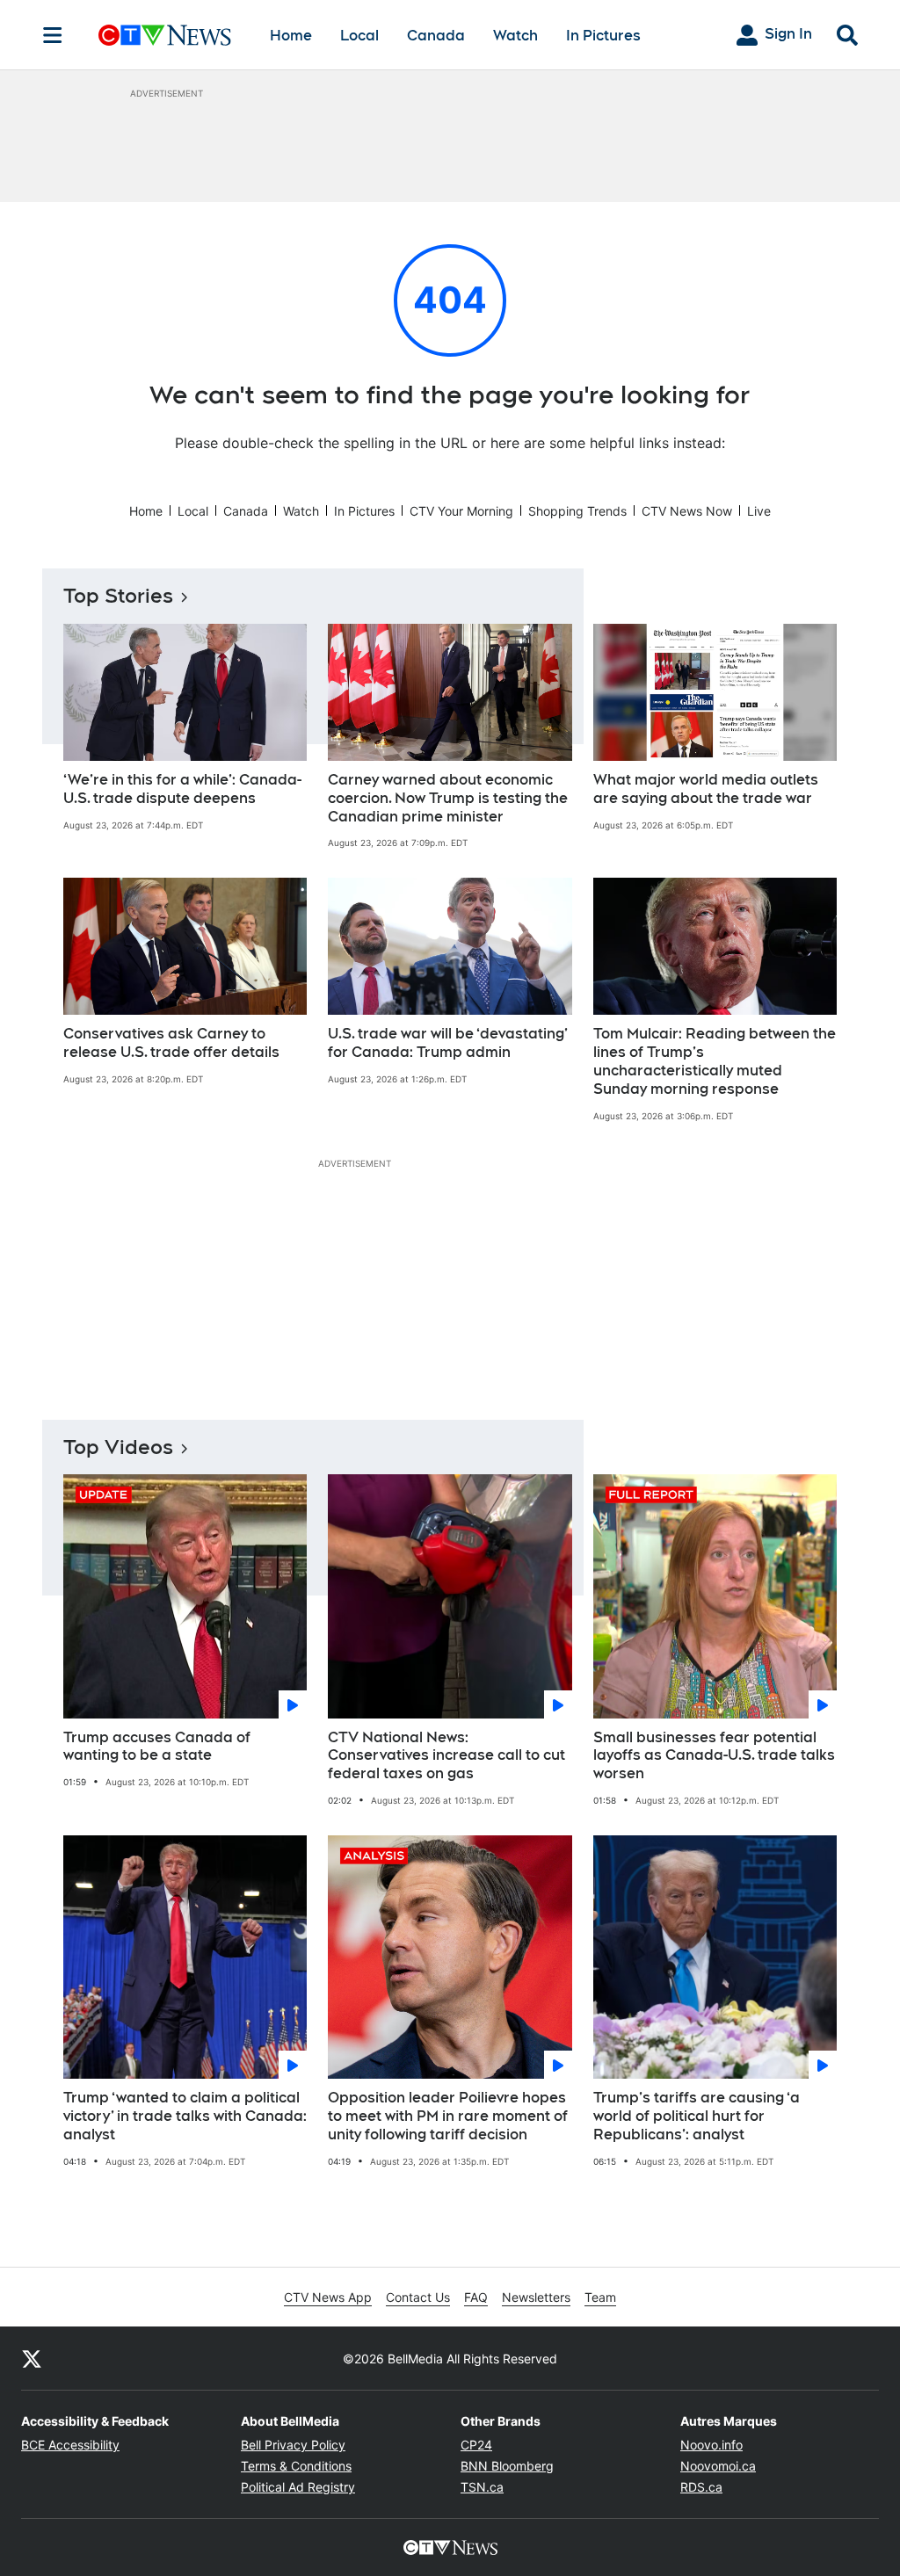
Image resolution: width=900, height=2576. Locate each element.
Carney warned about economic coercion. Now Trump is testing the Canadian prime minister (448, 798)
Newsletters (536, 2297)
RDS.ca (701, 2487)
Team (600, 2297)
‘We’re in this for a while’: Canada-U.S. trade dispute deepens (182, 789)
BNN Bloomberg (507, 2466)
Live (759, 511)
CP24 (476, 2445)
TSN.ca (482, 2487)
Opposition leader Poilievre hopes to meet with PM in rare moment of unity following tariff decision (448, 2116)
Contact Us (418, 2297)
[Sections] (53, 35)
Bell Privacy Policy (293, 2445)
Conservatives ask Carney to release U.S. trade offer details (171, 1043)
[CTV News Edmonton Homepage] (165, 35)
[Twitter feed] (32, 2358)
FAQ (476, 2297)
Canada (436, 36)
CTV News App (328, 2297)
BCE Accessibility (70, 2445)
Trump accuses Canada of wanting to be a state (157, 1747)
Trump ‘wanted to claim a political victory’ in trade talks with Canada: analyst (185, 2116)
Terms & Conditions (296, 2466)
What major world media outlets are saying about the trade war (706, 789)
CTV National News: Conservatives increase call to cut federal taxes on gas (446, 1756)
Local (359, 36)
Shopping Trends (577, 511)
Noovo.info (711, 2445)
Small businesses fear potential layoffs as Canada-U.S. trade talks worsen (714, 1756)
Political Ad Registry (298, 2487)
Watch (515, 36)
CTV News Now (687, 511)
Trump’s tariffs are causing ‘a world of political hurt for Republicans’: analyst (697, 2116)
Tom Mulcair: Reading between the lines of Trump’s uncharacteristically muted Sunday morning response (715, 1061)
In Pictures (603, 36)
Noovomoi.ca (718, 2466)
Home (291, 36)
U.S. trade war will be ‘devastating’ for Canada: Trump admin (448, 1043)
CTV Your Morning (461, 511)
